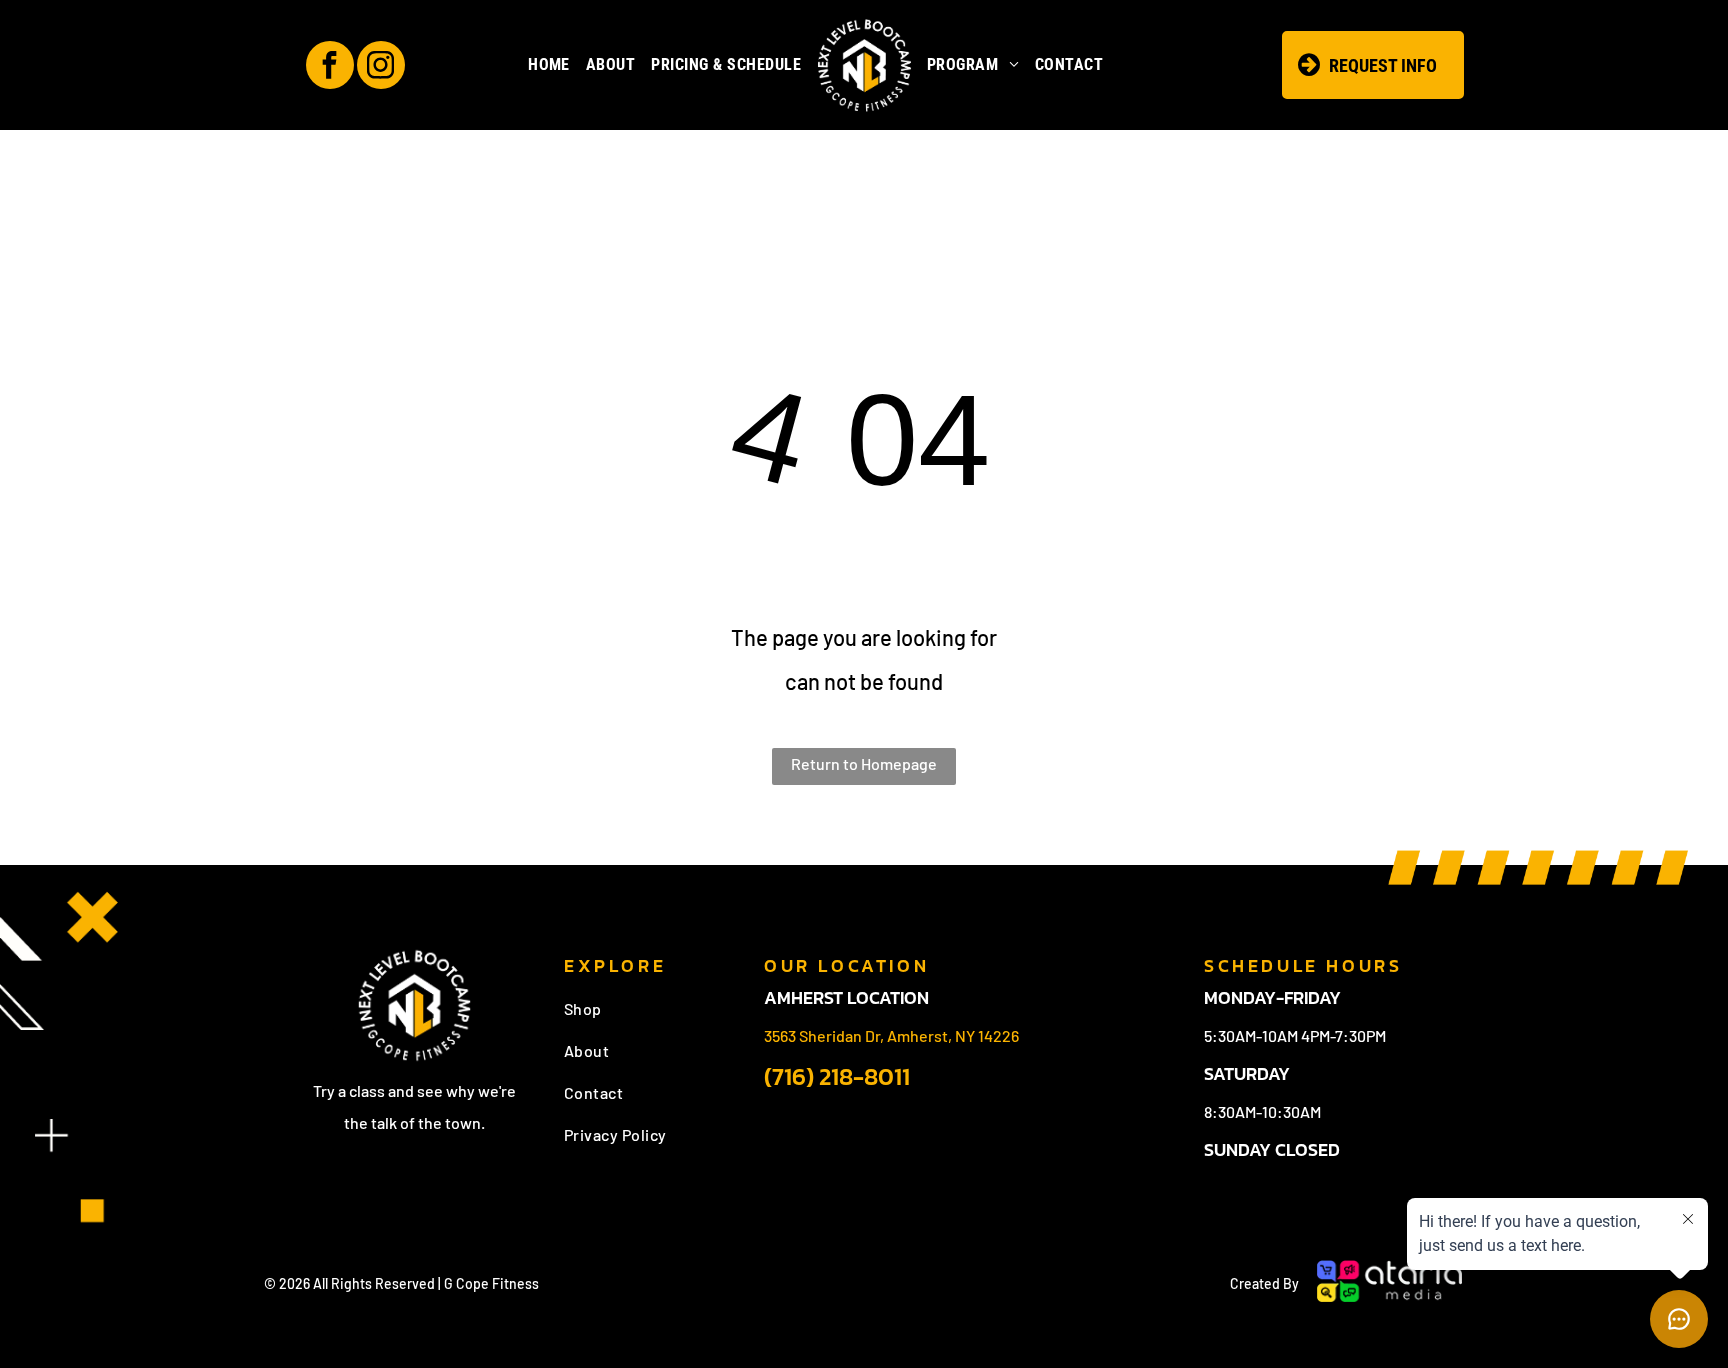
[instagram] (381, 67)
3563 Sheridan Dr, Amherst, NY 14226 (891, 1035)
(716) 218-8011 (837, 1076)
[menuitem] (549, 65)
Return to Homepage (864, 763)
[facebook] (330, 67)
